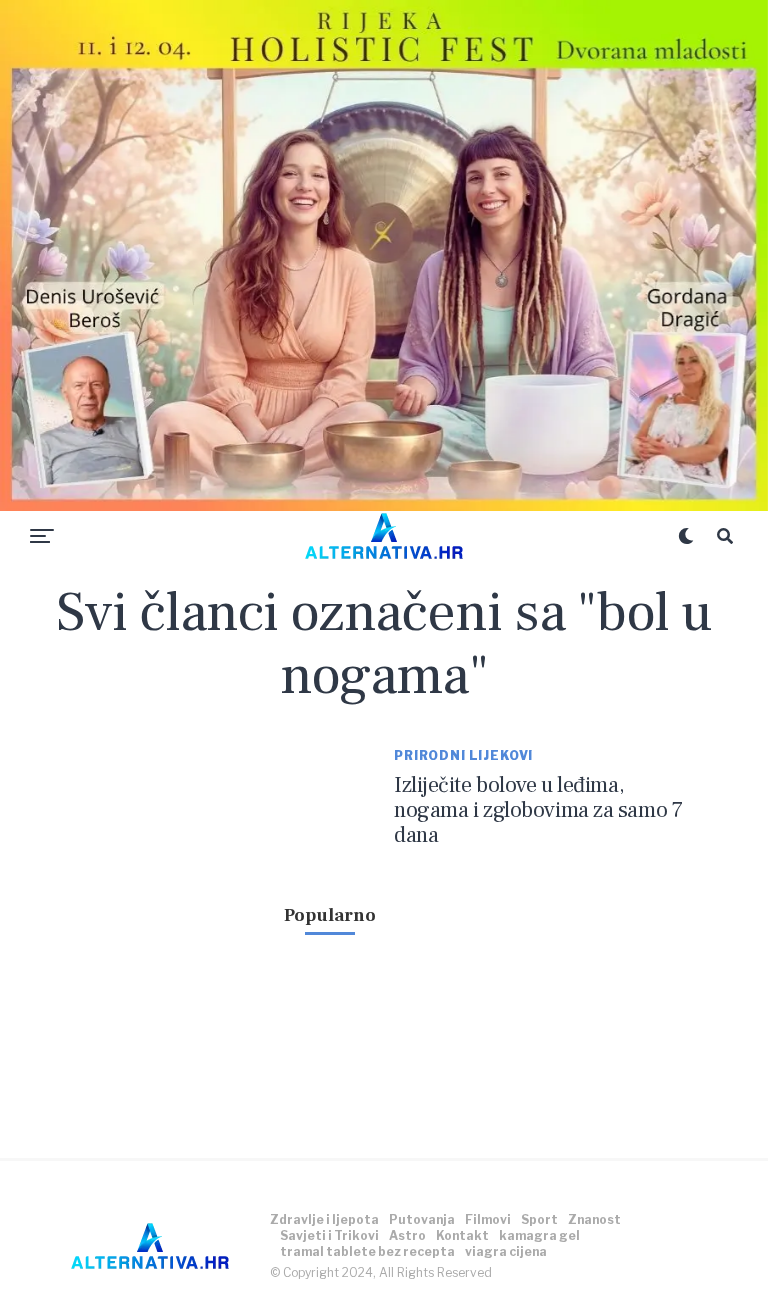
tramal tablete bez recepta (367, 1251)
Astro (407, 1235)
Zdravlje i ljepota (324, 1219)
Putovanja (422, 1219)
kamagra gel (539, 1235)
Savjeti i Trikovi (329, 1235)
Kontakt (462, 1235)
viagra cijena (506, 1251)
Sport (539, 1219)
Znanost (594, 1219)
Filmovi (488, 1219)
